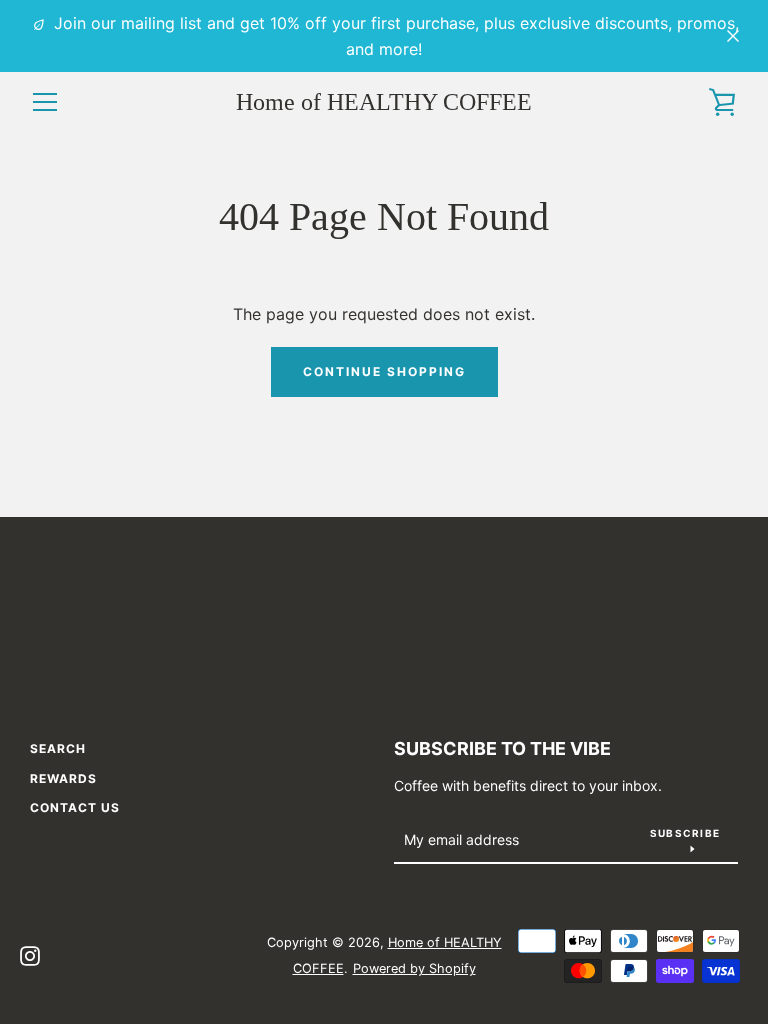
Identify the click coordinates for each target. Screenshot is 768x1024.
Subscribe (685, 833)
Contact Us (75, 807)
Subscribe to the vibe (502, 748)
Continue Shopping (384, 371)
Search (58, 748)
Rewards (63, 778)
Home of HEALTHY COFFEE (384, 102)
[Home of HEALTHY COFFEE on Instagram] (30, 954)
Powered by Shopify (414, 968)
